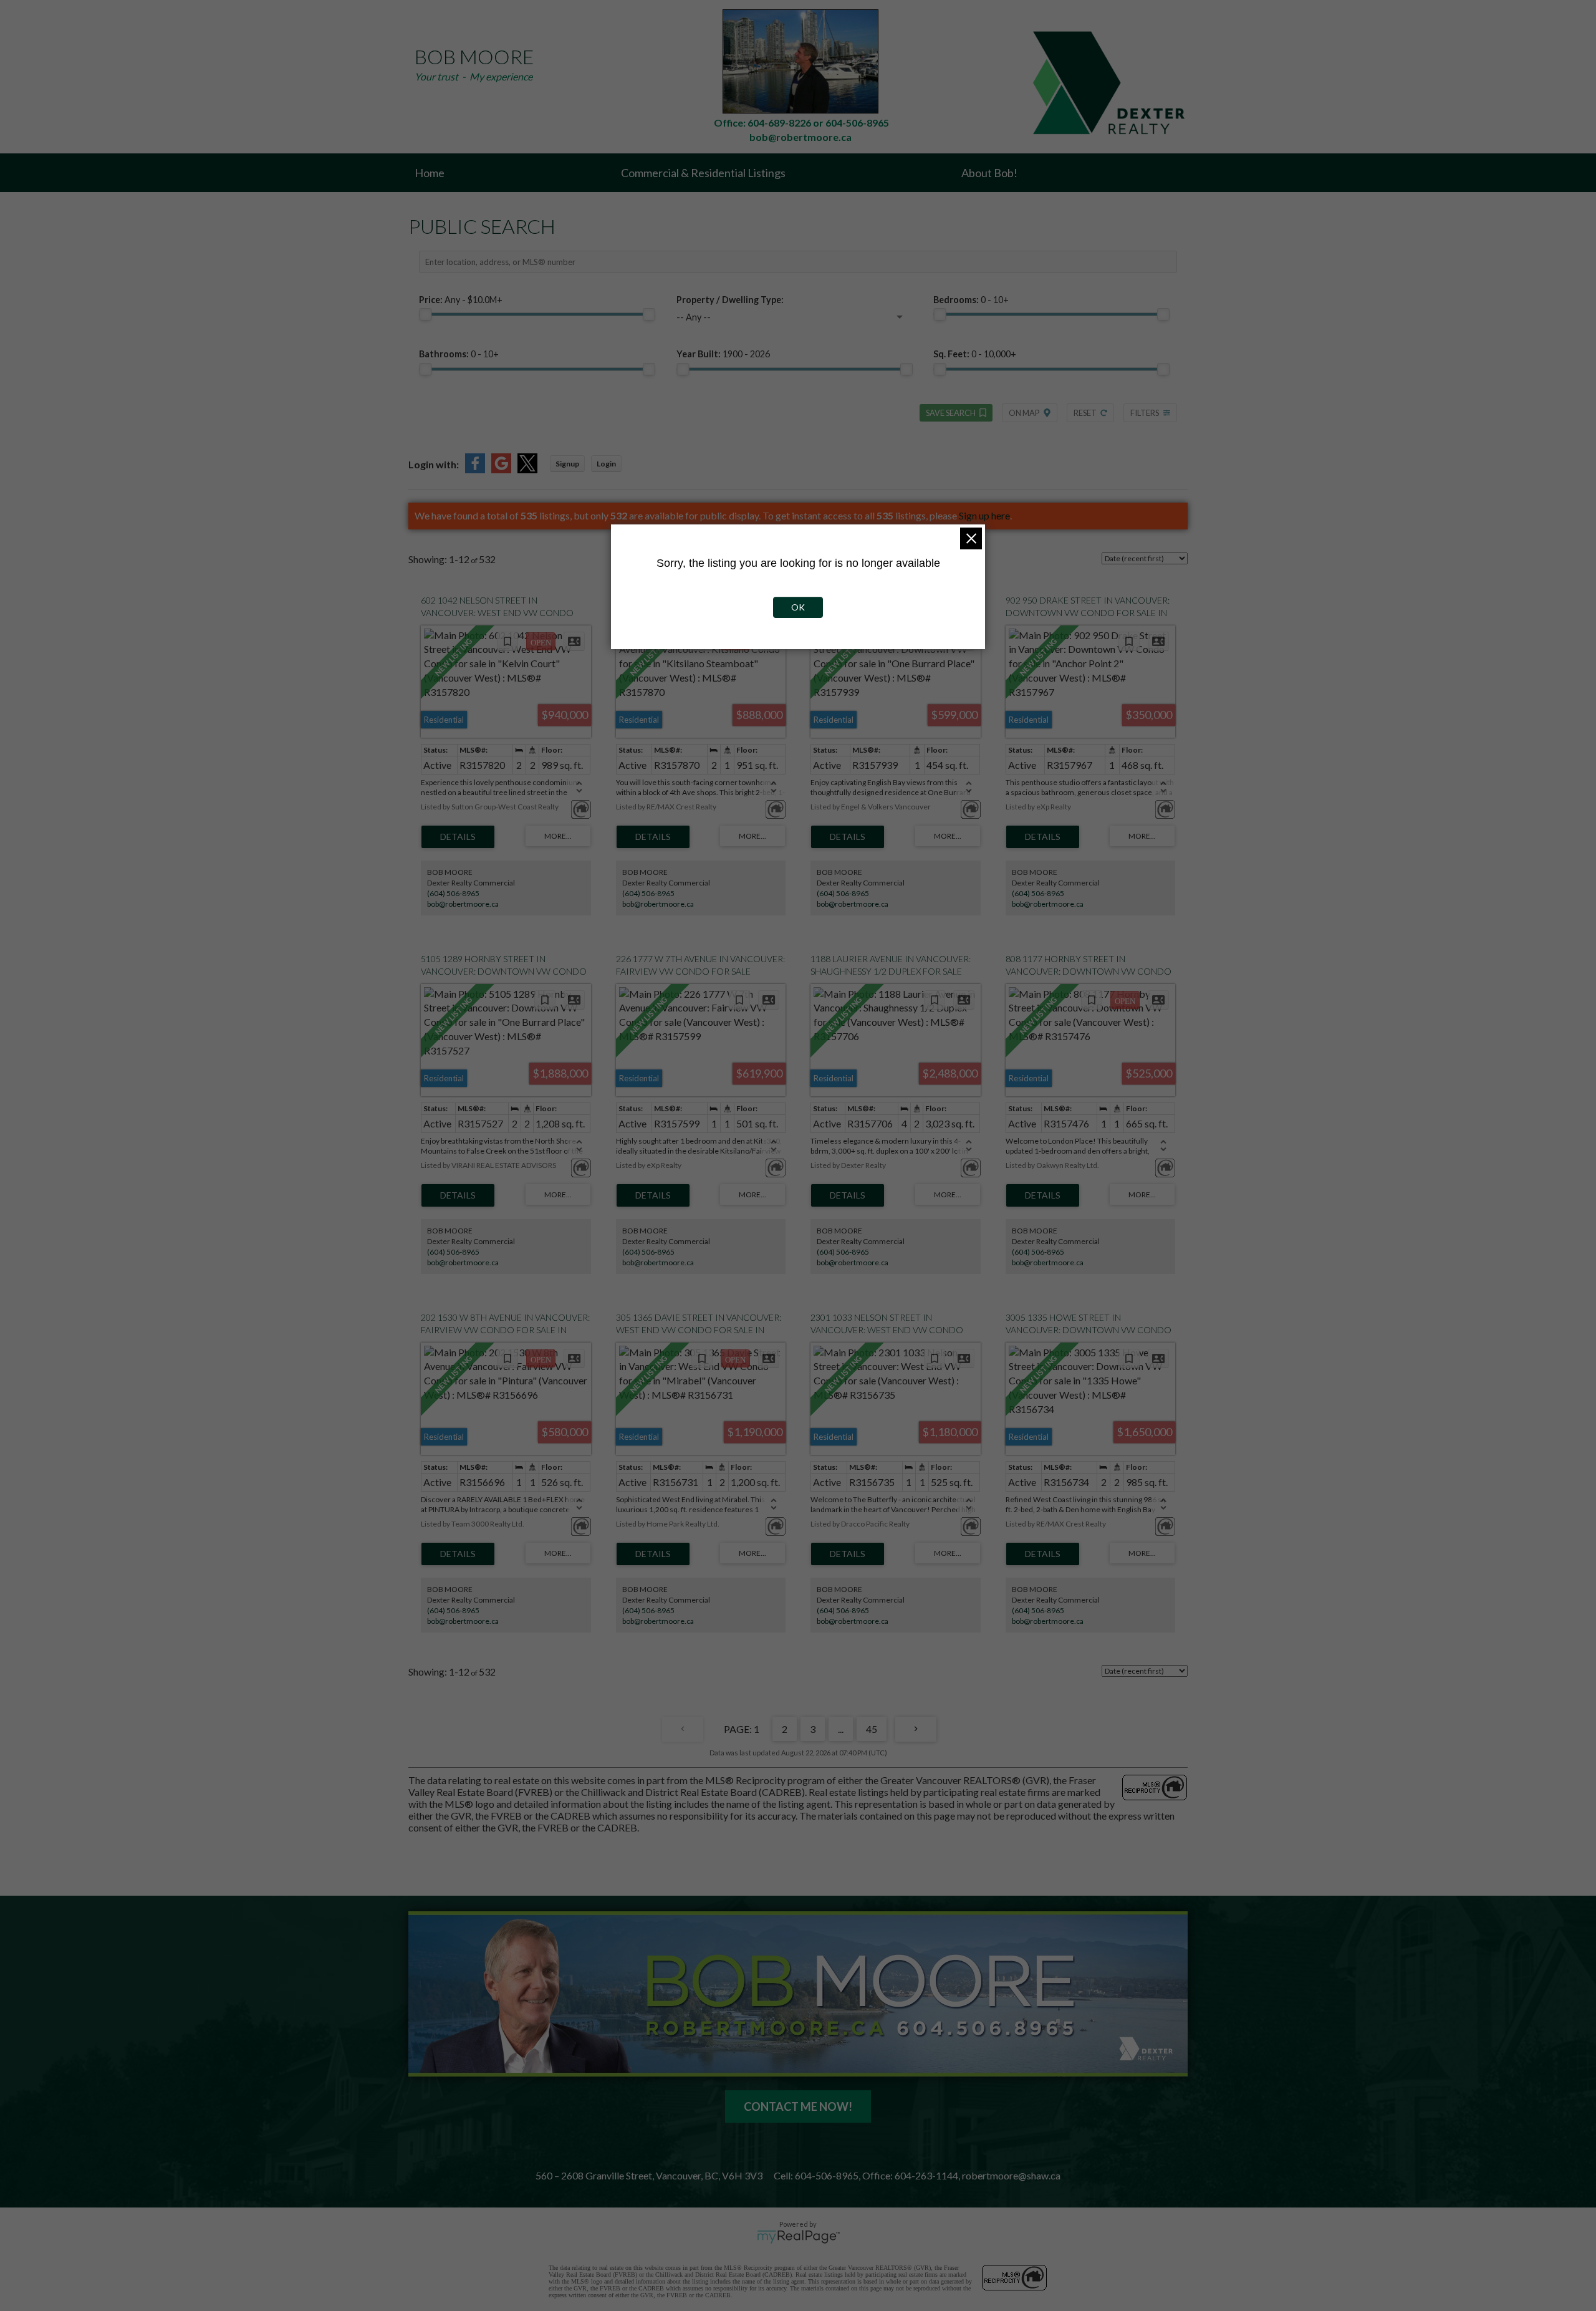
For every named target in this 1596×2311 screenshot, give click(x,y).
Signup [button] (567, 464)
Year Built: (723, 354)
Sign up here (984, 515)
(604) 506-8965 (453, 893)
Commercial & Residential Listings (703, 173)
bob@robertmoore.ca (463, 904)
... (841, 1729)
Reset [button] (1085, 413)
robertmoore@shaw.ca (1011, 2175)
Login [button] (606, 464)
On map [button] (1024, 413)
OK (798, 607)
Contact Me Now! (798, 2106)
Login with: (434, 464)
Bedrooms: (971, 300)
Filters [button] (1145, 413)
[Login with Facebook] (475, 469)
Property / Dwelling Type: (730, 300)
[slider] (425, 314)
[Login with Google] (501, 469)
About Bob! (989, 173)
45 (872, 1729)
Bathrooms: (459, 354)
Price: (461, 300)
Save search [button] (951, 413)
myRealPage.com (798, 2237)
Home (430, 173)
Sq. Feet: (975, 354)
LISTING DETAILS (458, 837)
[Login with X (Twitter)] (527, 469)
